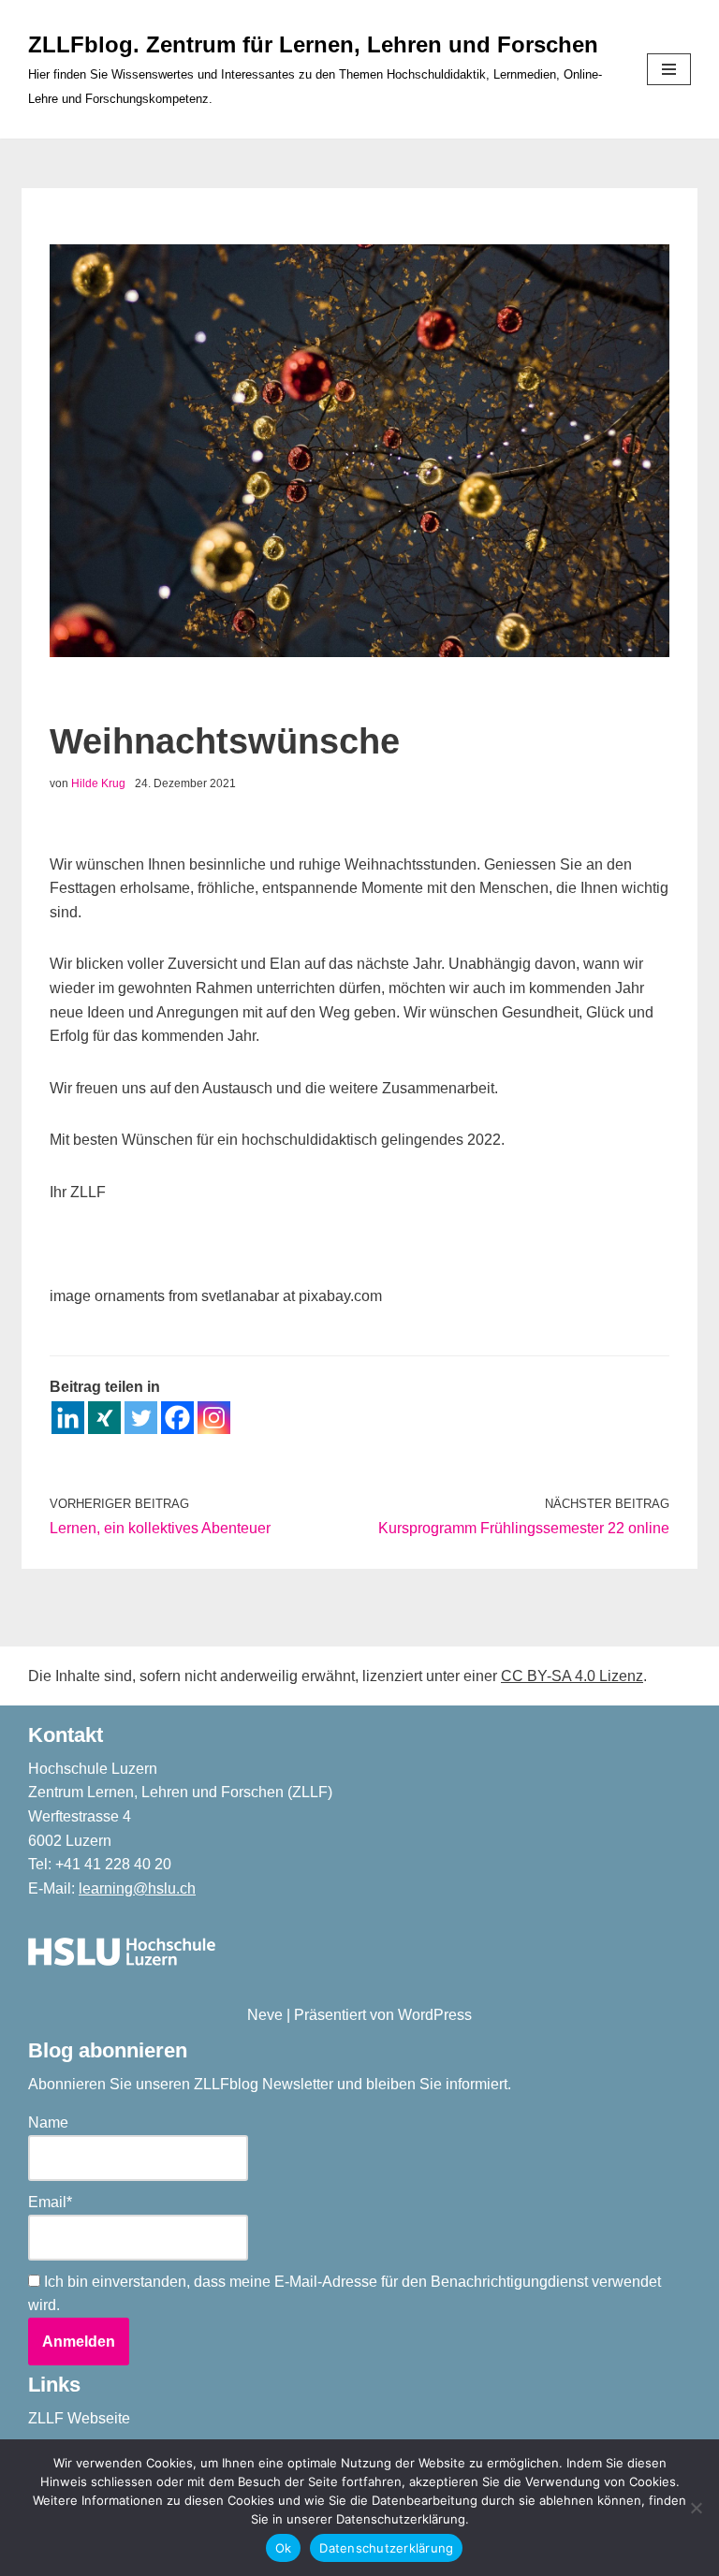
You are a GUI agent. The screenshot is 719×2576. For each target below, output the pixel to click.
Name (48, 2122)
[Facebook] (177, 1418)
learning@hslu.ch (137, 1888)
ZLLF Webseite (79, 2418)
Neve (265, 2015)
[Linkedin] (68, 1418)
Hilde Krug (98, 783)
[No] (696, 2508)
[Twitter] (141, 1418)
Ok (284, 2548)
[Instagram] (214, 1418)
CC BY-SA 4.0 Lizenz (572, 1676)
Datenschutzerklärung (386, 2548)
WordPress (435, 2015)
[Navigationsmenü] (669, 69)
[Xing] (104, 1418)
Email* (50, 2202)
